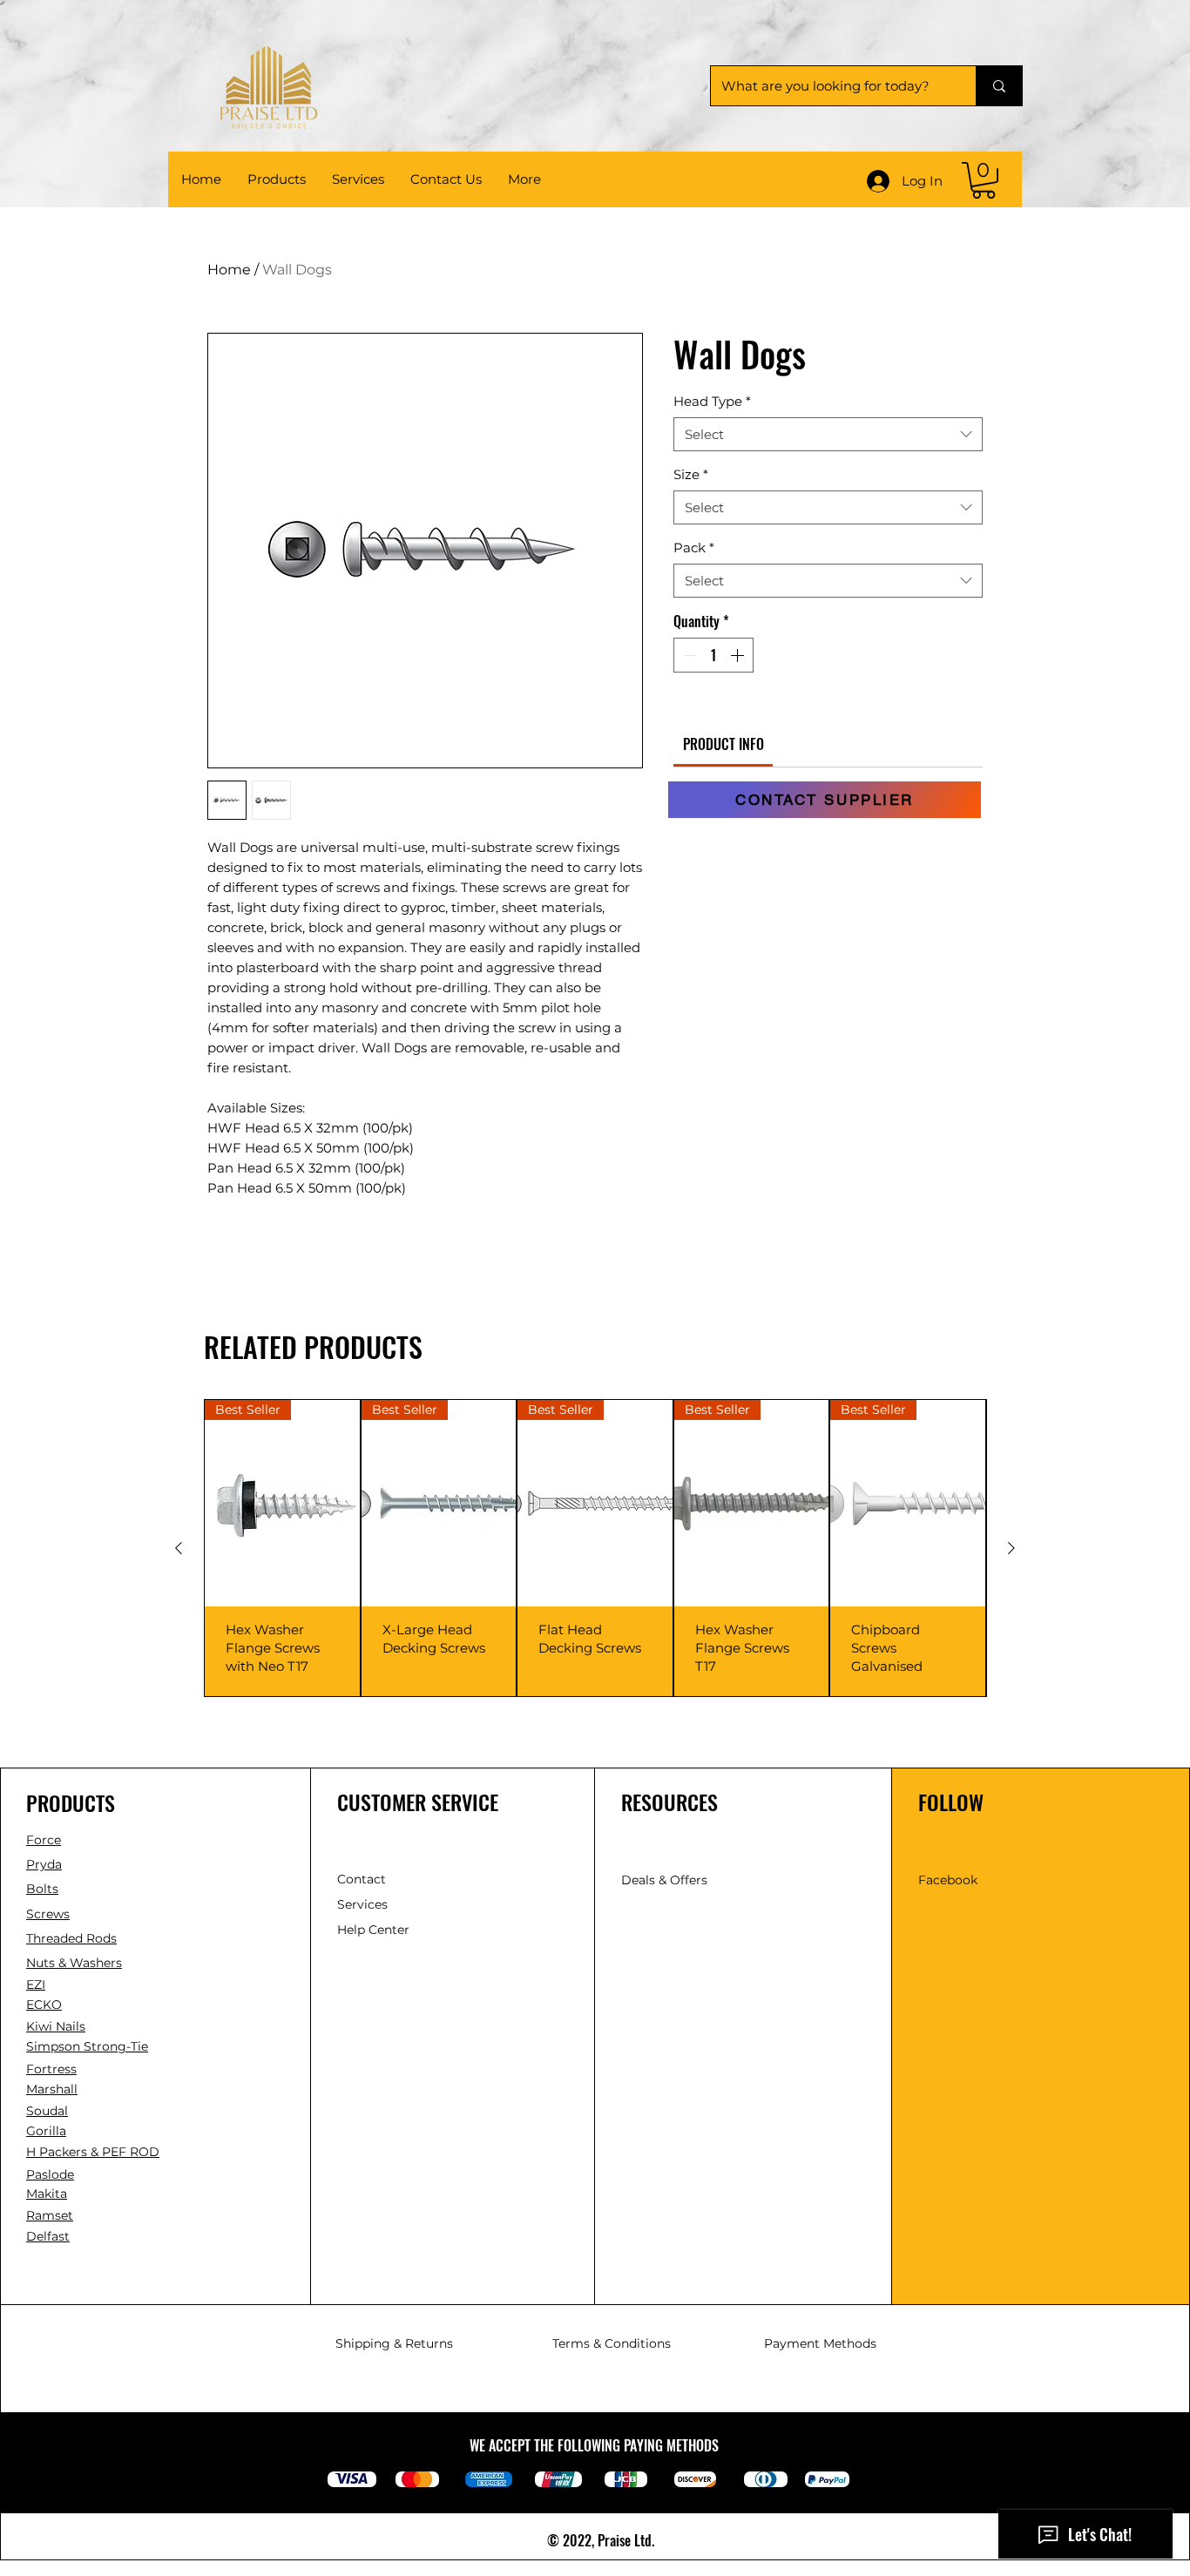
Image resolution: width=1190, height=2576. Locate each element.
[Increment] (739, 655)
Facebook (948, 1880)
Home (229, 270)
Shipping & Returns (394, 2343)
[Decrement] (688, 655)
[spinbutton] (713, 655)
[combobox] (828, 434)
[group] (595, 1548)
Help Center (375, 1930)
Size (691, 474)
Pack (694, 548)
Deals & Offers (666, 1880)
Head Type (712, 401)
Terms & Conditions (612, 2343)
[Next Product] (1011, 1548)
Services (362, 1904)
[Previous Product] (179, 1548)
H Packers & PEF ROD (93, 2152)
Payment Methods (820, 2343)
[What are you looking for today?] (999, 86)
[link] (984, 180)
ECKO (44, 2005)
